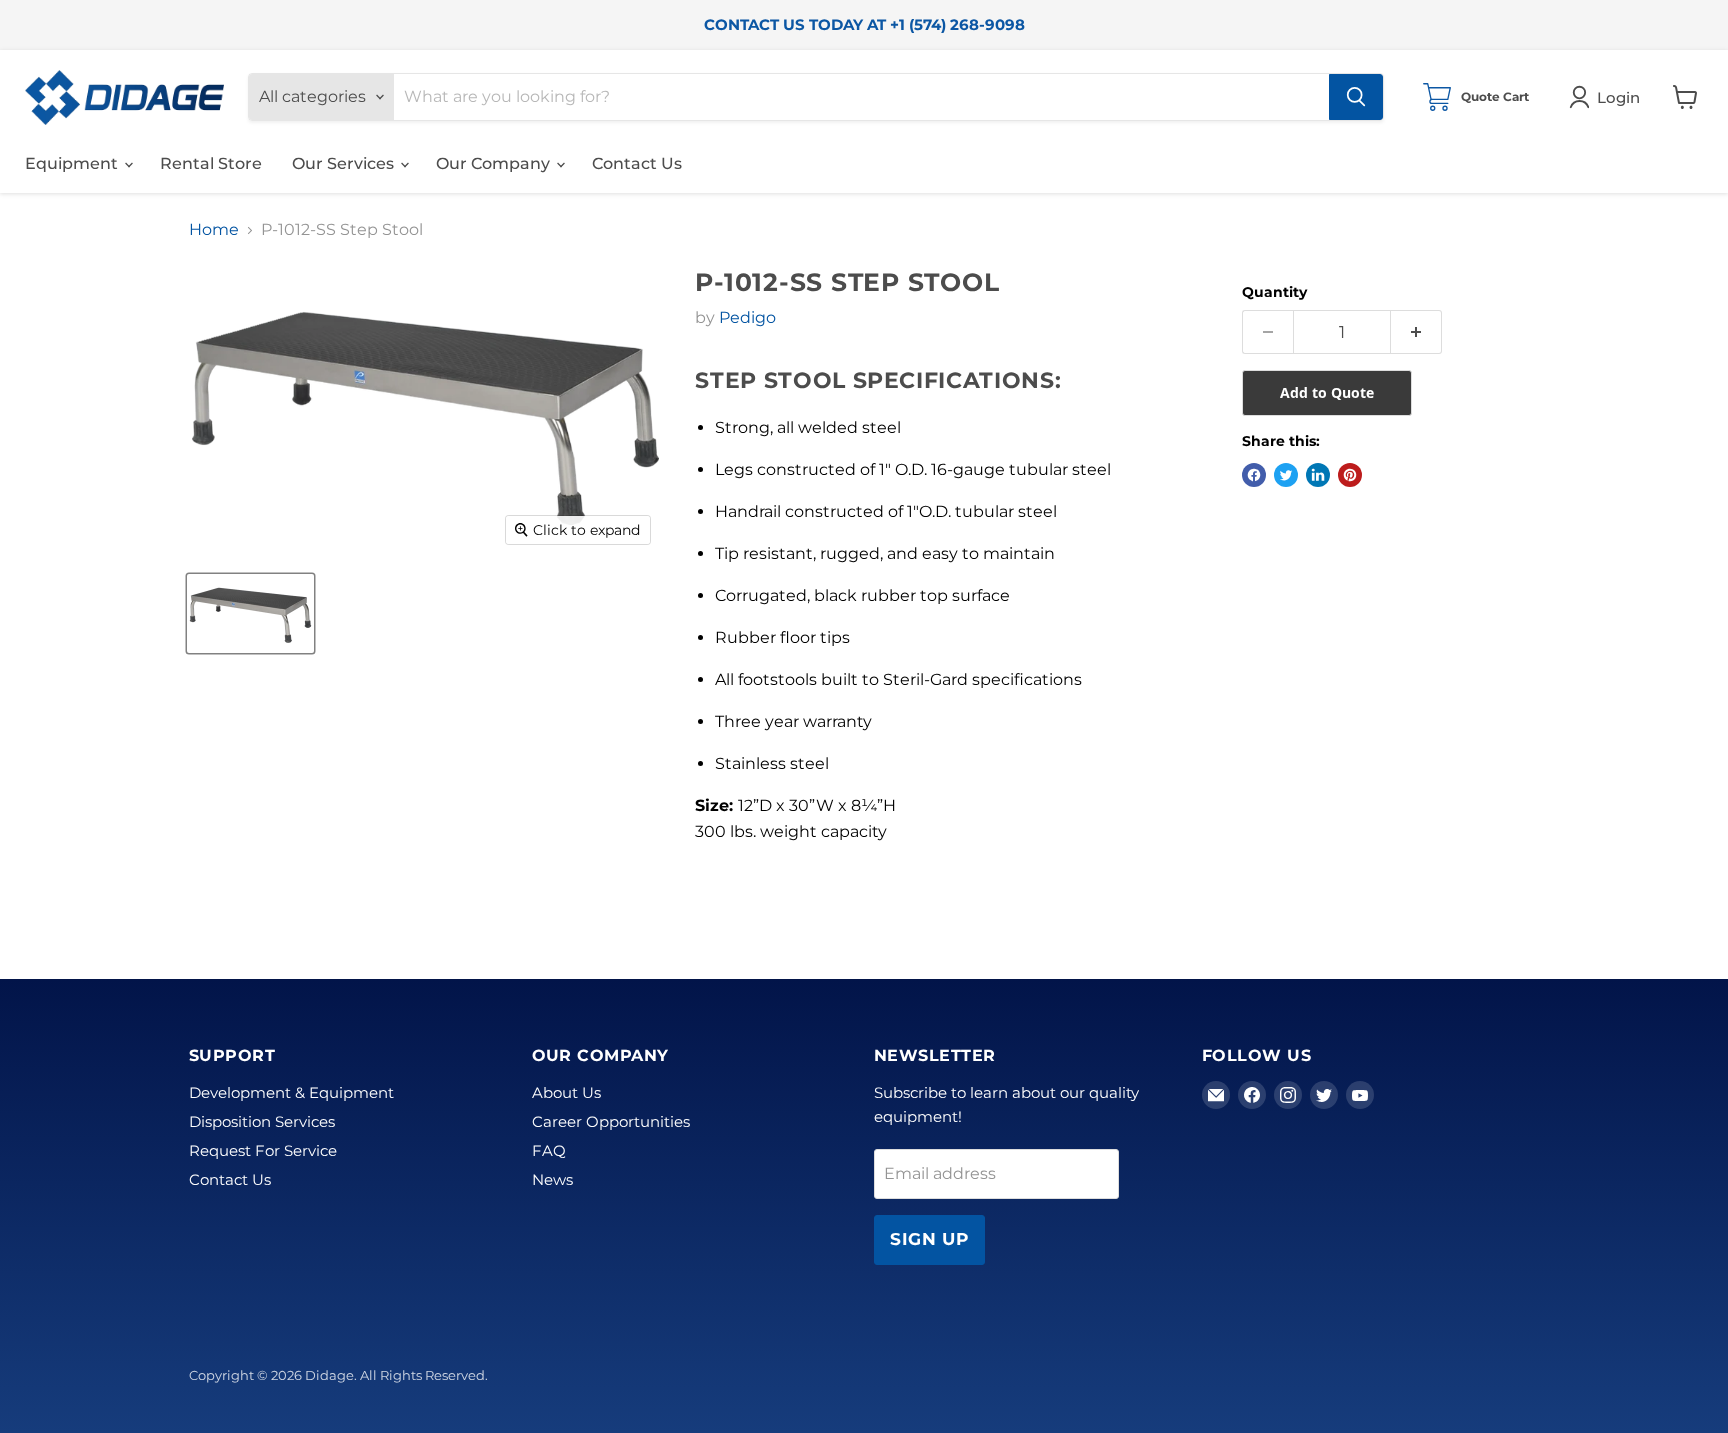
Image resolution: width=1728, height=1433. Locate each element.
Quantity (1274, 292)
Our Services (345, 163)
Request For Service (263, 1150)
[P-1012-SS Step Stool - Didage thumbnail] (250, 613)
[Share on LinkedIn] (1318, 475)
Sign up (929, 1239)
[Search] (1356, 97)
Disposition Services (262, 1121)
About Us (566, 1092)
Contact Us (637, 163)
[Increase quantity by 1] (1416, 332)
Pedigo (747, 317)
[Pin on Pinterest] (1350, 475)
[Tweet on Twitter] (1286, 475)
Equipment (73, 163)
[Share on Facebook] (1254, 475)
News (552, 1179)
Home (214, 230)
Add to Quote (1327, 392)
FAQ (549, 1150)
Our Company (495, 163)
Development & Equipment (291, 1092)
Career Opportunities (611, 1121)
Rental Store (211, 163)
